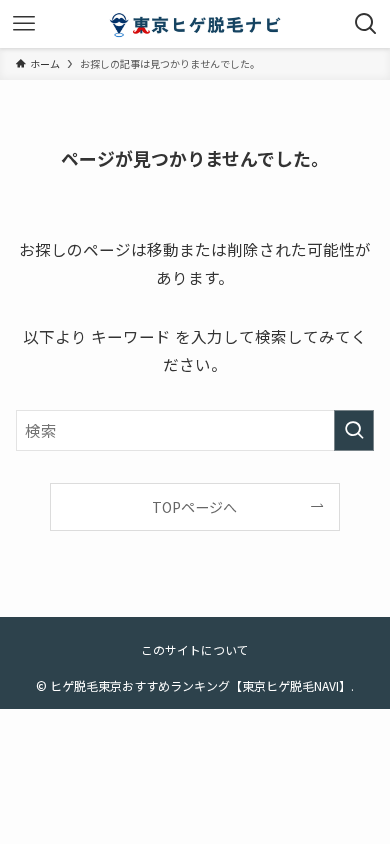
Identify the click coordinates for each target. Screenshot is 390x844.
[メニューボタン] (24, 24)
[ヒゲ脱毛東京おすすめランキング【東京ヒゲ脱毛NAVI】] (195, 24)
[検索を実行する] (354, 430)
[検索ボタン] (366, 24)
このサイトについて (195, 649)
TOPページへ (194, 507)
